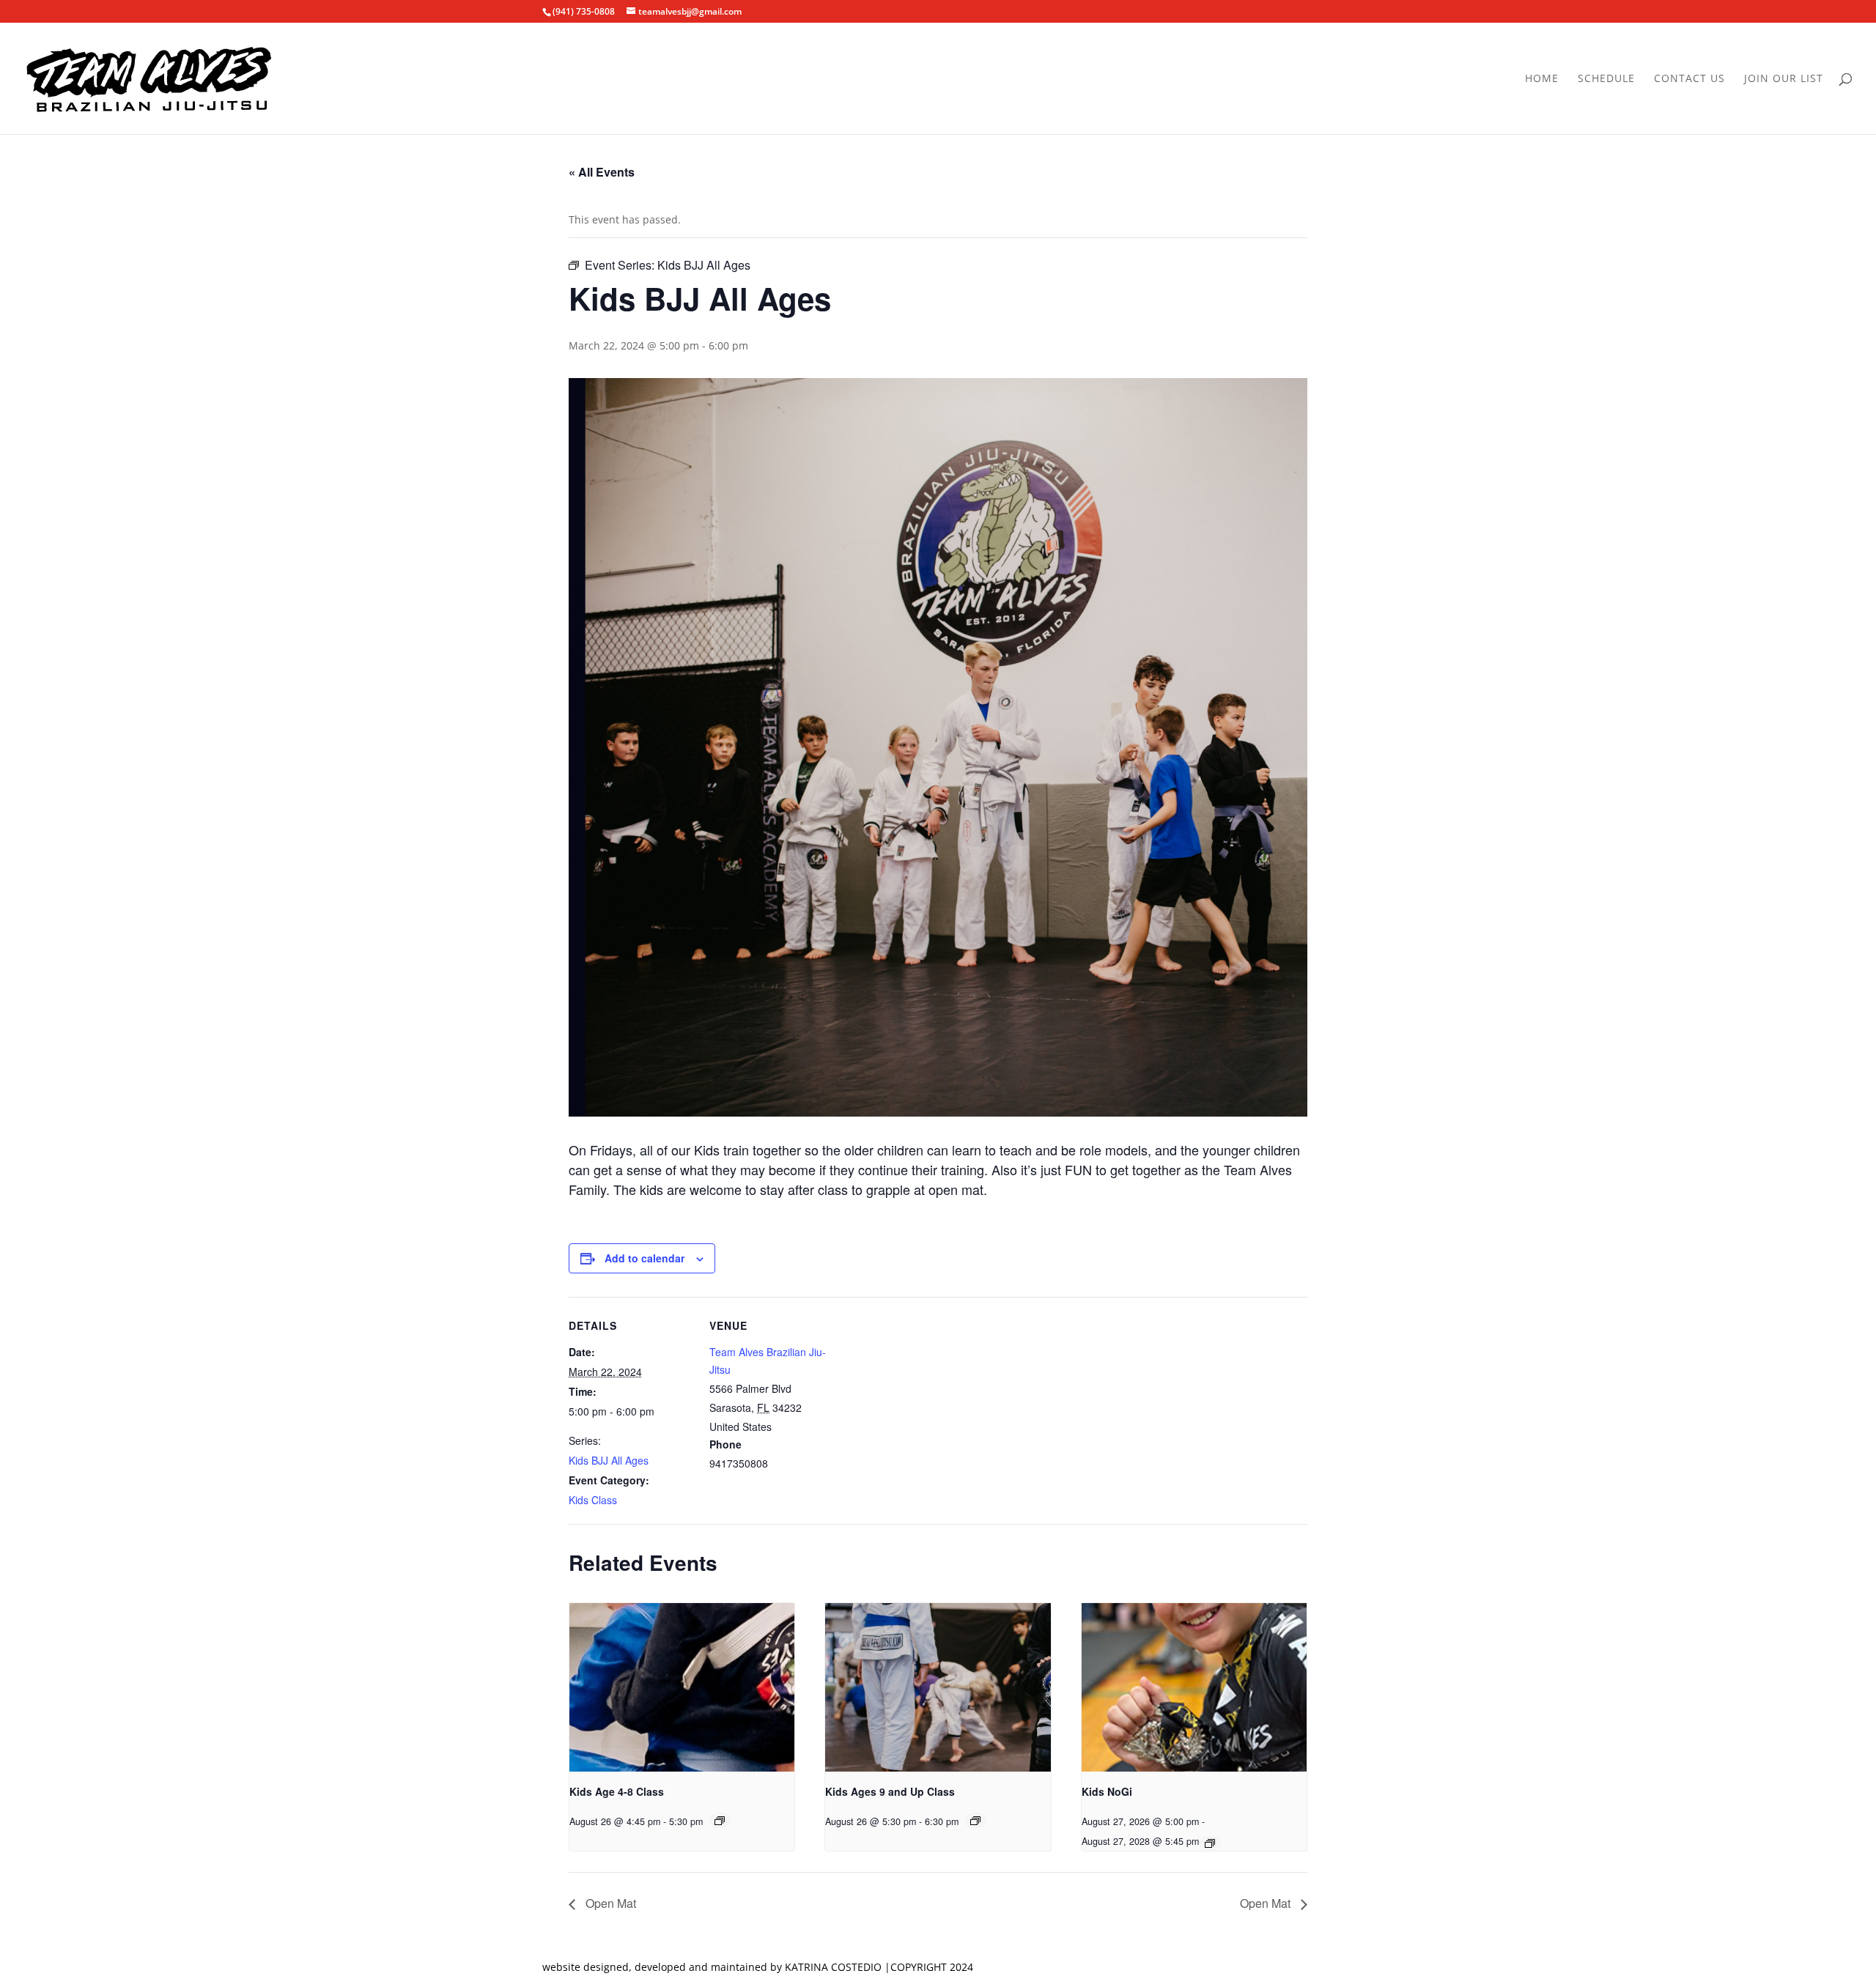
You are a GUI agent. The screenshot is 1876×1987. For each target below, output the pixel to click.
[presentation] (682, 1687)
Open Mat (609, 1903)
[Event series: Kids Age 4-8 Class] (720, 1821)
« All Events (602, 172)
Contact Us (1689, 79)
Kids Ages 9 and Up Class (890, 1791)
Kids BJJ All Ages (609, 1460)
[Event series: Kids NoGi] (1210, 1843)
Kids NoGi (1107, 1791)
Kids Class (593, 1500)
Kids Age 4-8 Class (617, 1791)
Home (1542, 79)
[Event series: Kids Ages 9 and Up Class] (975, 1821)
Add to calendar (645, 1258)
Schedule (1606, 79)
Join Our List (1784, 79)
